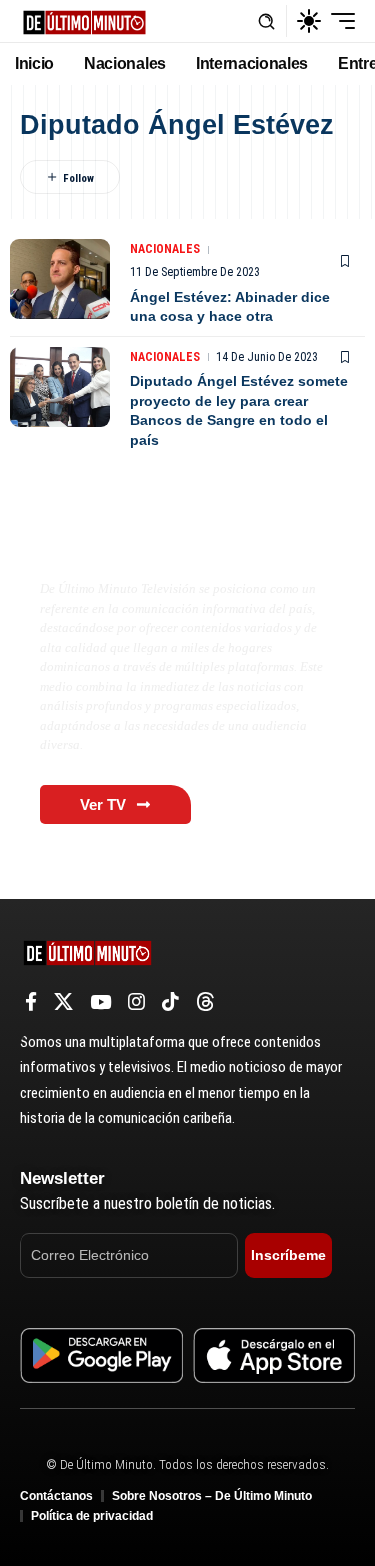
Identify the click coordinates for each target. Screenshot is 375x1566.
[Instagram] (136, 1002)
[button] (266, 21)
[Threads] (205, 1002)
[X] (63, 1002)
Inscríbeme (288, 1255)
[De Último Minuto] (84, 20)
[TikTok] (170, 1002)
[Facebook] (31, 1002)
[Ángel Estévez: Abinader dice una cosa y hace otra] (60, 279)
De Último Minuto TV (136, 547)
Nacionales (165, 249)
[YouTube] (100, 1002)
